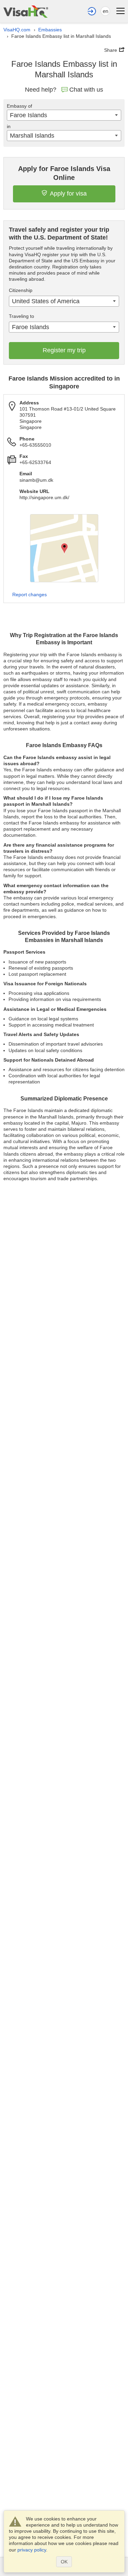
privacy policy (32, 2550)
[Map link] (64, 548)
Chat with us (86, 90)
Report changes (30, 595)
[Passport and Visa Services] (26, 11)
